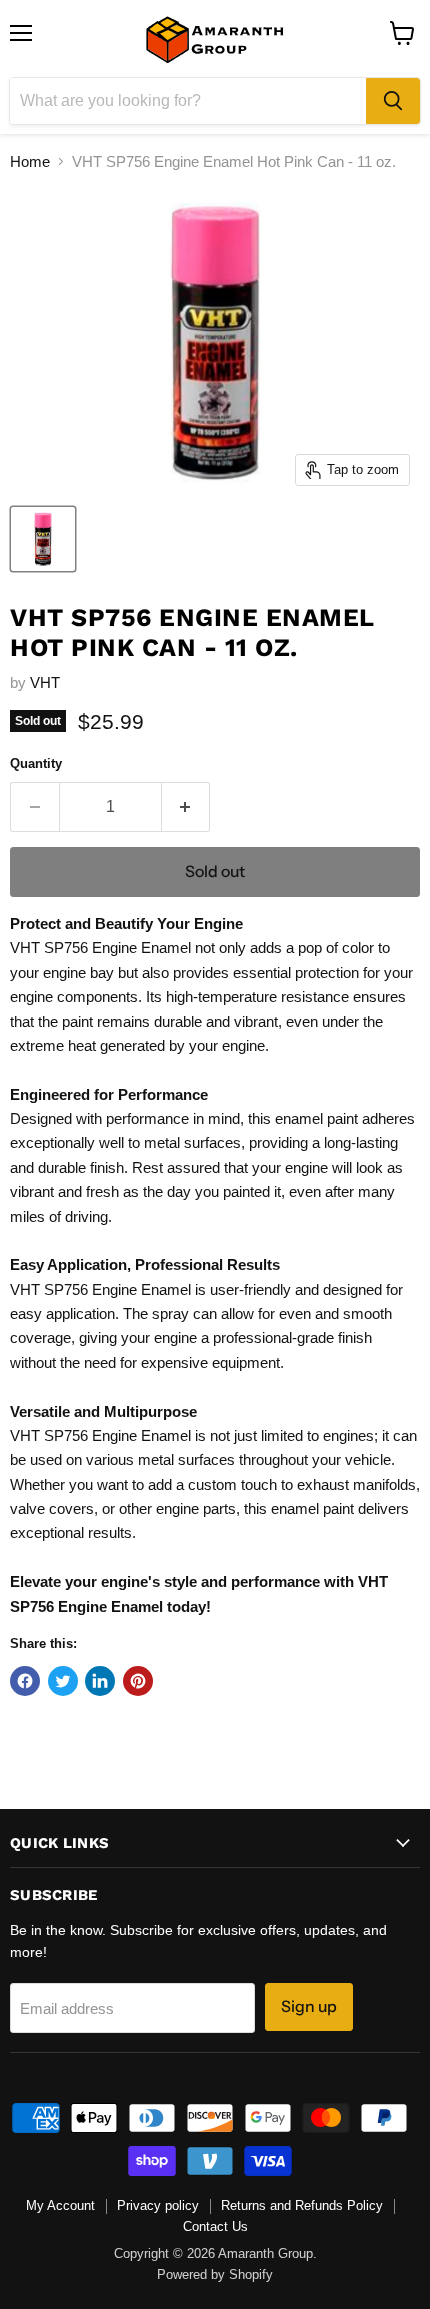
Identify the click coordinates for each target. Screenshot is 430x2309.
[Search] (393, 101)
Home (30, 161)
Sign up (309, 2006)
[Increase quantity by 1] (186, 807)
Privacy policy (158, 2205)
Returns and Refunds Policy (302, 2205)
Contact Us (215, 2226)
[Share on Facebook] (25, 1681)
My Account (60, 2205)
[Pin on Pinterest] (138, 1681)
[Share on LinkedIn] (100, 1681)
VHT (45, 682)
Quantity (36, 763)
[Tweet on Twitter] (63, 1681)
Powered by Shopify (215, 2274)
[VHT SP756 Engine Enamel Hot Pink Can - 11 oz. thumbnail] (43, 539)
